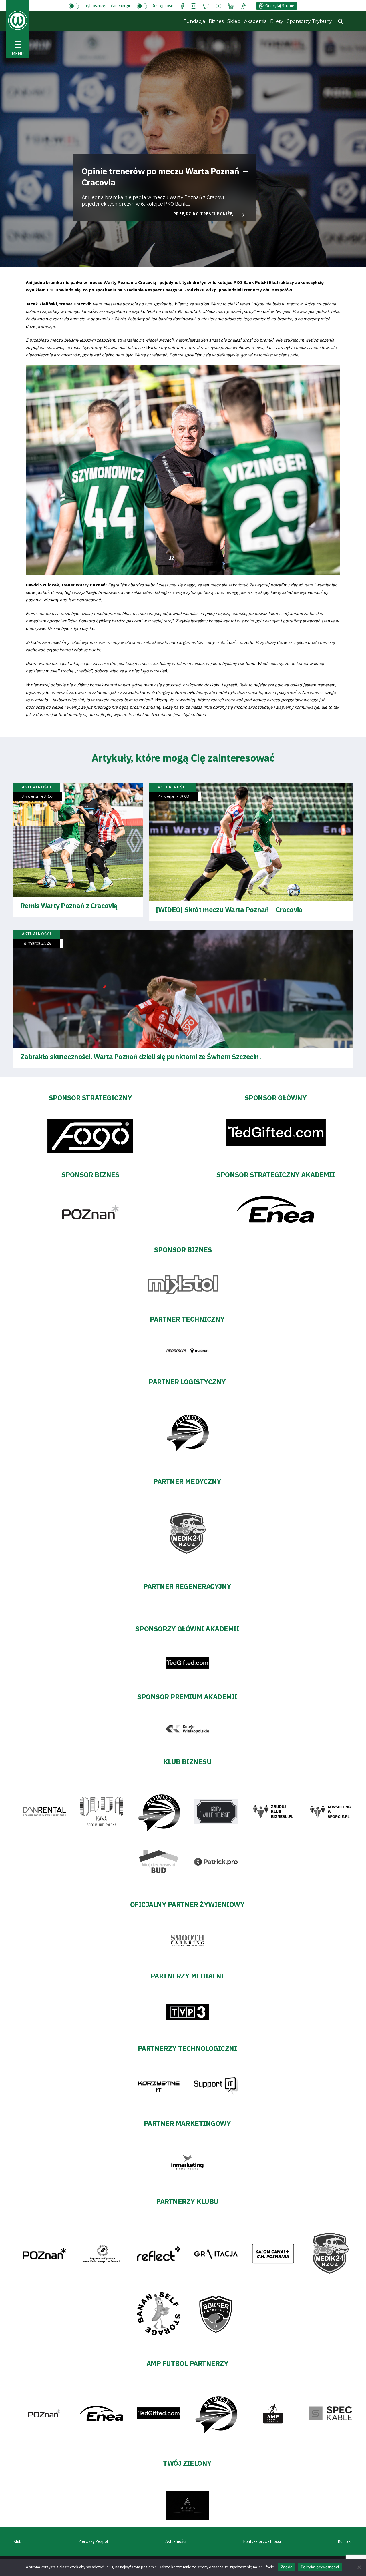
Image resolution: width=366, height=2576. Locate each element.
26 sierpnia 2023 (38, 797)
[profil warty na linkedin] (231, 6)
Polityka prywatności (262, 2541)
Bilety (277, 21)
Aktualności (176, 2541)
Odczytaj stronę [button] (280, 6)
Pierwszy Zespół (93, 2541)
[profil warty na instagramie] (193, 6)
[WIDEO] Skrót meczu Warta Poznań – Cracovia (229, 910)
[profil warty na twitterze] (206, 6)
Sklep (234, 21)
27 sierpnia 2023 (174, 797)
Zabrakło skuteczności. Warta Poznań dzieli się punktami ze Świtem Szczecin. (141, 1057)
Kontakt (345, 2541)
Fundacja (194, 21)
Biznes (216, 21)
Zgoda (287, 2567)
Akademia (255, 21)
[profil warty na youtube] (218, 6)
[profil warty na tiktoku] (243, 6)
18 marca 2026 (37, 943)
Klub (18, 2541)
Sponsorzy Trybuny (309, 21)
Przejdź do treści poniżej (204, 214)
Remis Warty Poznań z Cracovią (69, 906)
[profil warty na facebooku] (182, 6)
